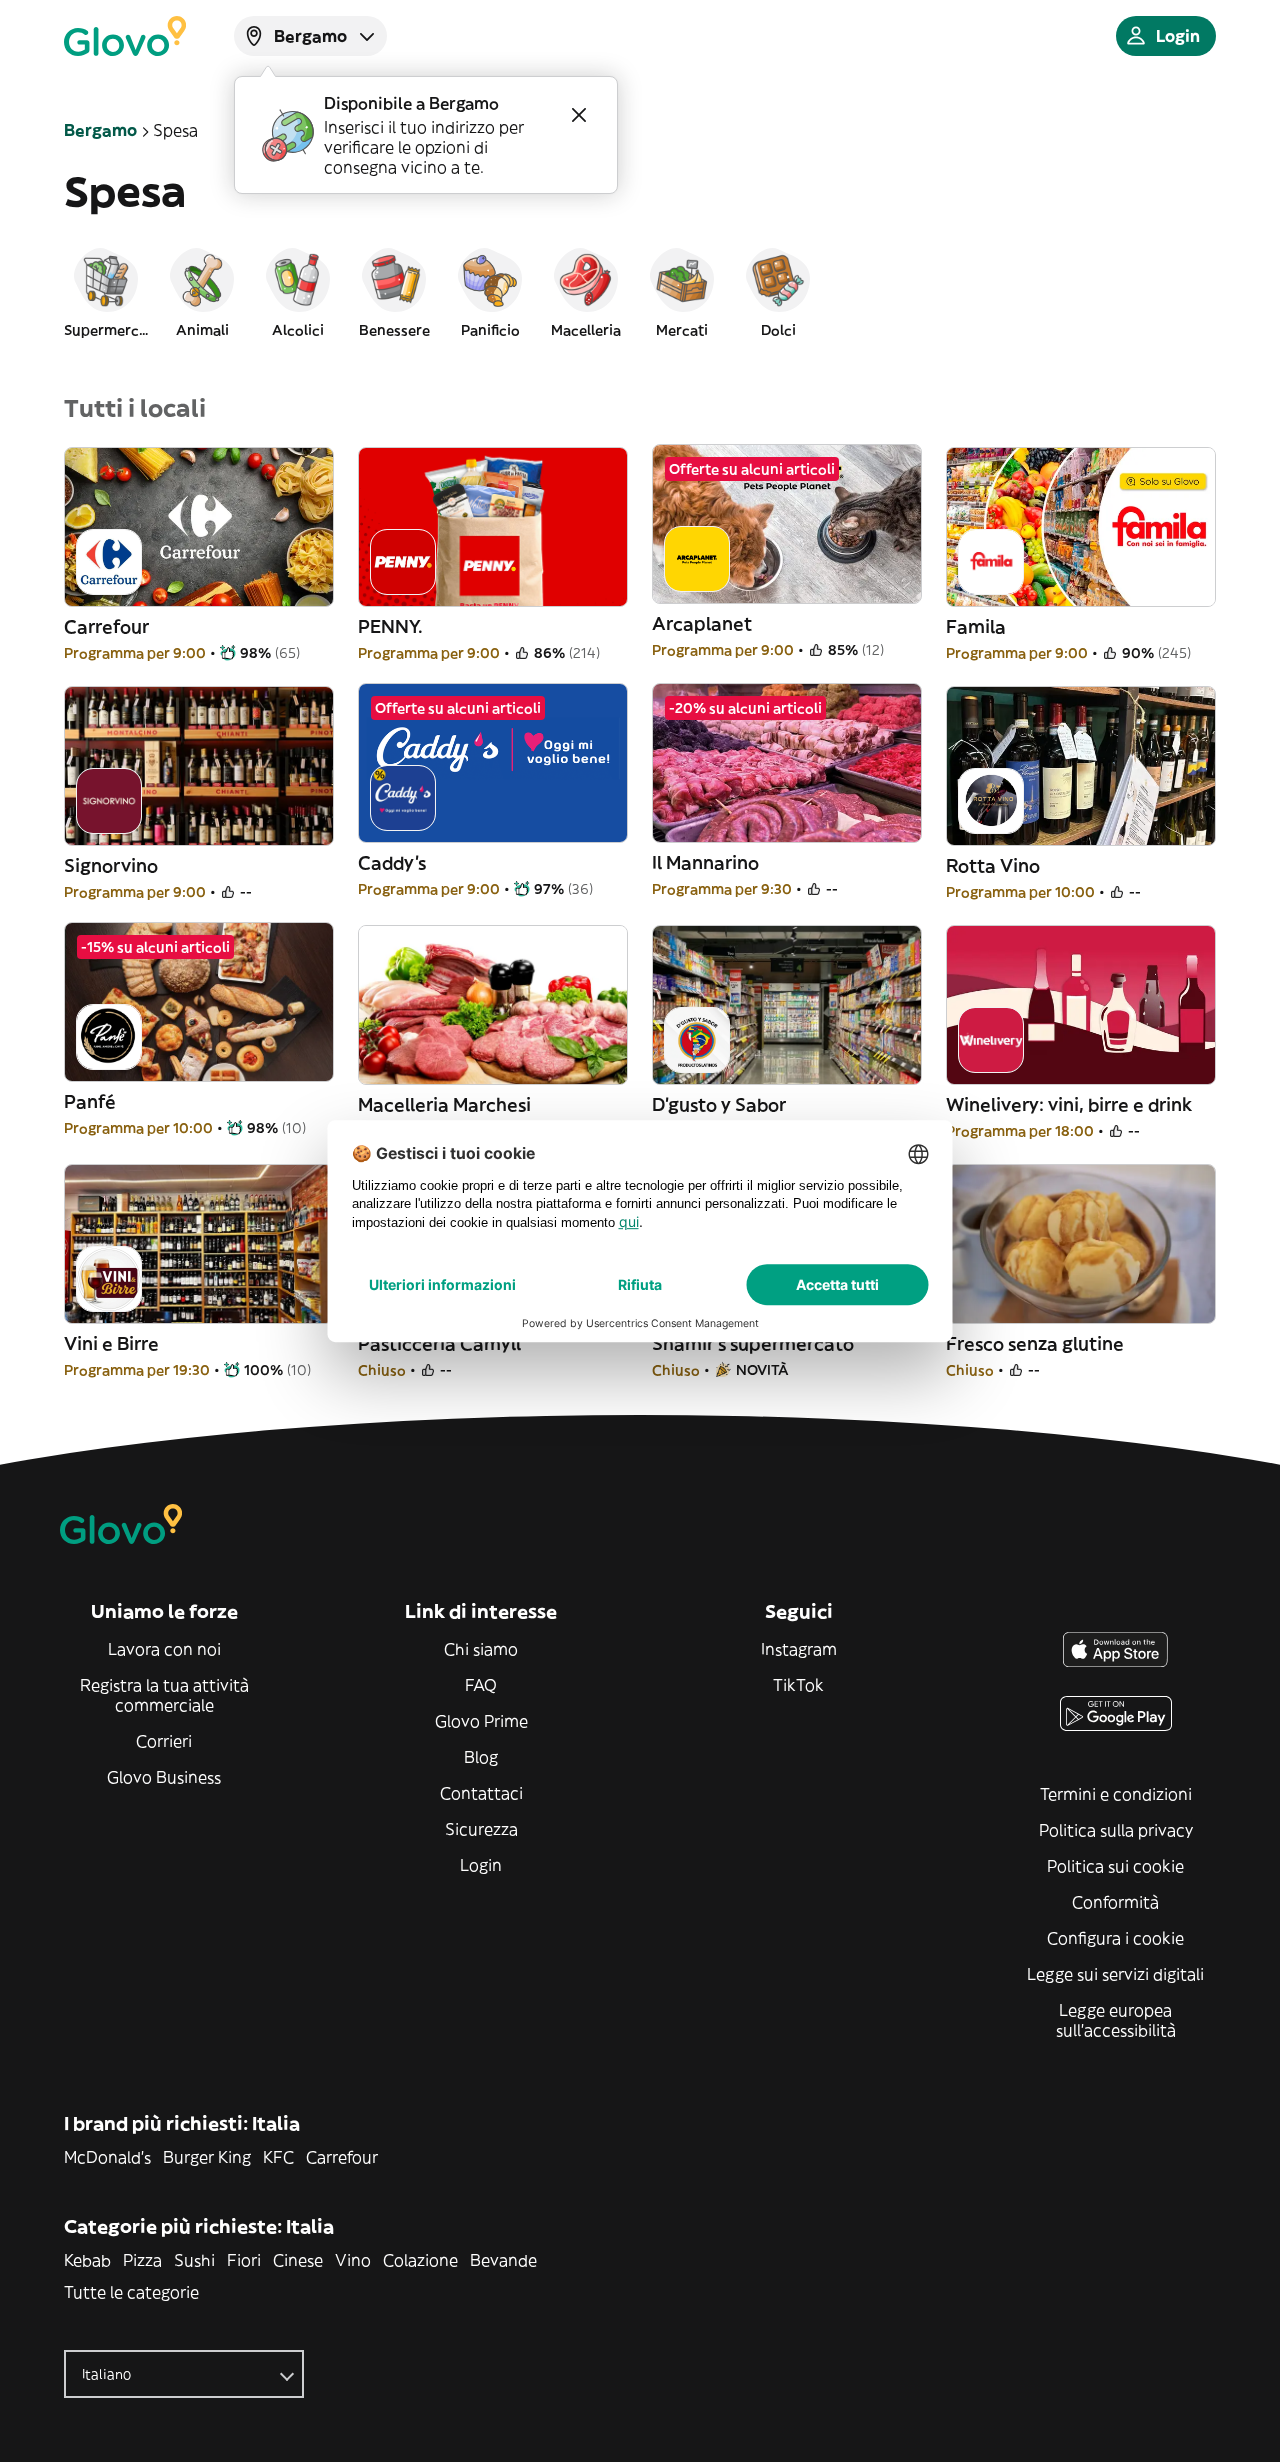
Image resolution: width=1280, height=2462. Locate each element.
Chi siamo (481, 1649)
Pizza (142, 2260)
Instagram (799, 1649)
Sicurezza (481, 1829)
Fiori (244, 2260)
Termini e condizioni (1116, 1794)
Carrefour (342, 2157)
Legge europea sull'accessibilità (1116, 2020)
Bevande (503, 2260)
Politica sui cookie (1115, 1866)
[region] (640, 292)
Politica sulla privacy (1116, 1830)
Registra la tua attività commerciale (164, 1695)
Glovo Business (164, 1777)
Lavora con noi (164, 1649)
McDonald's (107, 2157)
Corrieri (164, 1741)
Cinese (298, 2260)
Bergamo (100, 130)
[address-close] (579, 115)
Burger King (207, 2157)
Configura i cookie (1115, 1938)
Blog (481, 1757)
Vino (353, 2260)
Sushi (194, 2260)
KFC (278, 2157)
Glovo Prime (481, 1721)
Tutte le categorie (131, 2292)
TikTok (798, 1685)
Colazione (420, 2260)
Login (481, 1865)
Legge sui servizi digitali (1115, 1974)
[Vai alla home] (125, 36)
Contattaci (481, 1793)
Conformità (1115, 1902)
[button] (106, 292)
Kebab (87, 2260)
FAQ (481, 1685)
